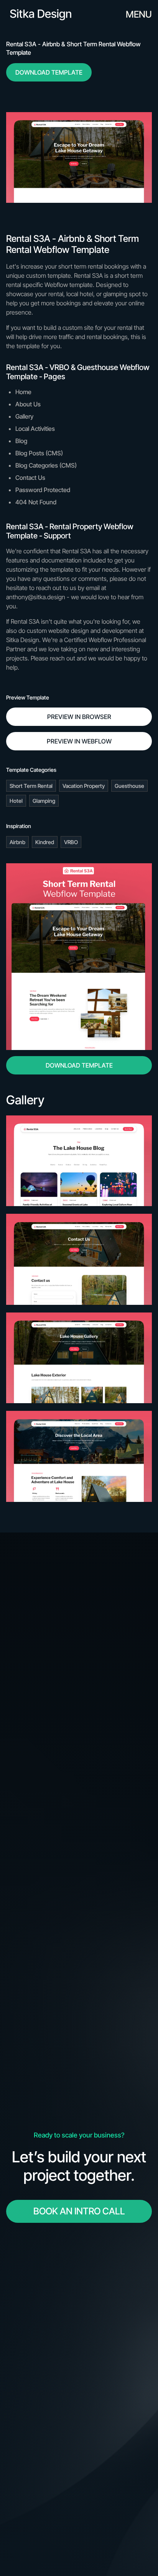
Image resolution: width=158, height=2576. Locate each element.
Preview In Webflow (79, 741)
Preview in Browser (79, 717)
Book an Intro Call (79, 2211)
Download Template (49, 72)
